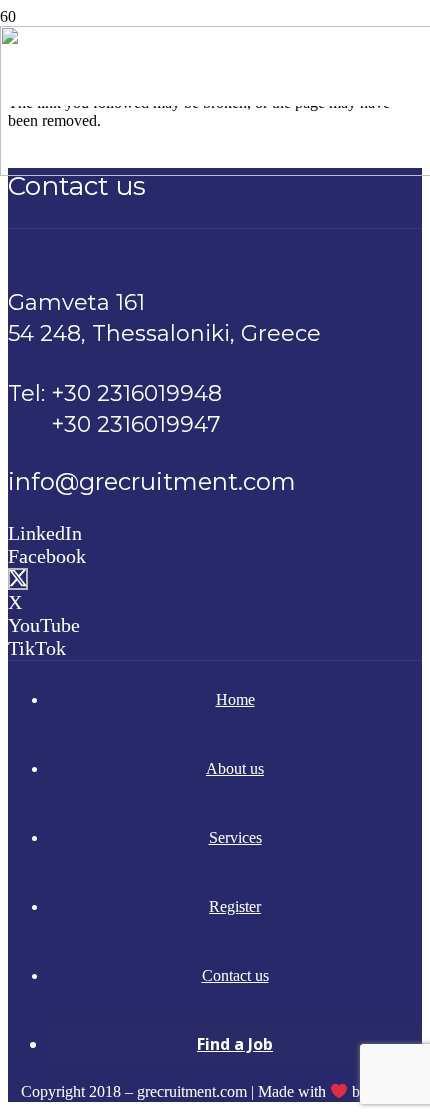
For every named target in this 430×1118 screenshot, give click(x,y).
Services (235, 837)
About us (235, 768)
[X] (18, 579)
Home (235, 699)
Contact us (235, 975)
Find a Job (235, 1044)
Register (235, 906)
